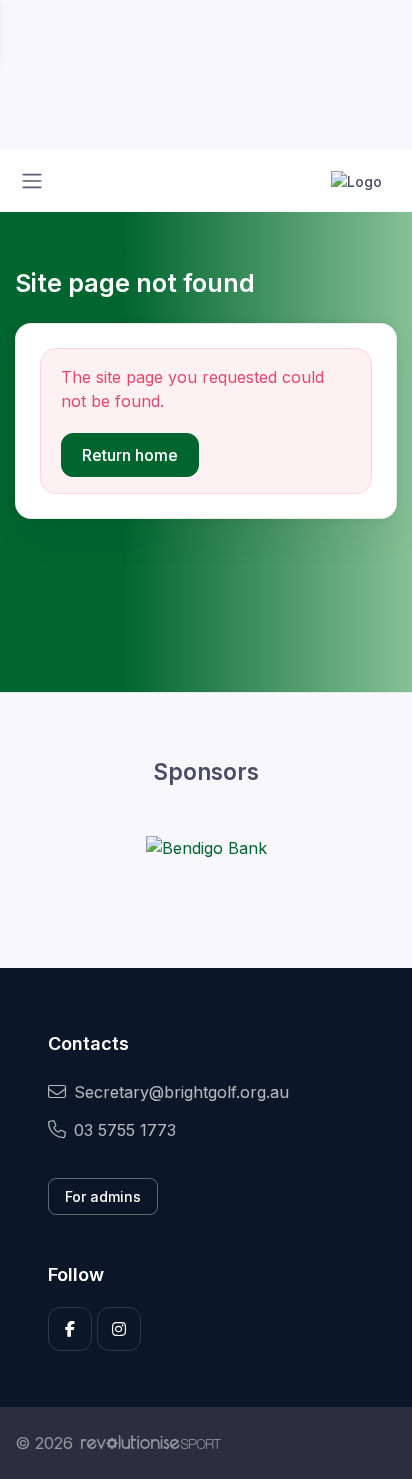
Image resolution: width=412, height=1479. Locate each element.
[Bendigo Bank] (206, 847)
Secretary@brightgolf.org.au (181, 1092)
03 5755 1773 (125, 1130)
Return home (130, 455)
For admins (103, 1196)
